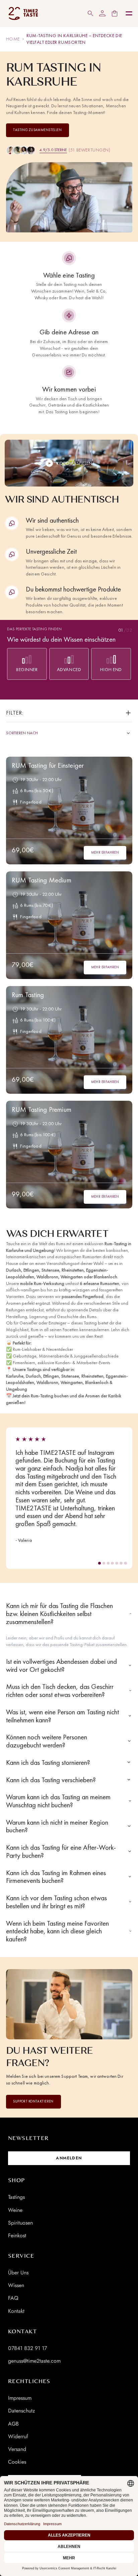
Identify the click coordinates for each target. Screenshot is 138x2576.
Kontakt (16, 2311)
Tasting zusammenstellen (37, 130)
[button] (100, 1563)
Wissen (16, 2285)
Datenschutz (21, 2411)
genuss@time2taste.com (34, 2361)
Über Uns (18, 2273)
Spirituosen (20, 2223)
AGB (13, 2424)
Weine (15, 2210)
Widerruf (18, 2436)
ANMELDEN (69, 2158)
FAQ (13, 2298)
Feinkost (17, 2235)
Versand (17, 2449)
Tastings (16, 2197)
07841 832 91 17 (27, 2348)
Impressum (20, 2398)
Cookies (17, 2462)
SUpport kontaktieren (33, 2101)
